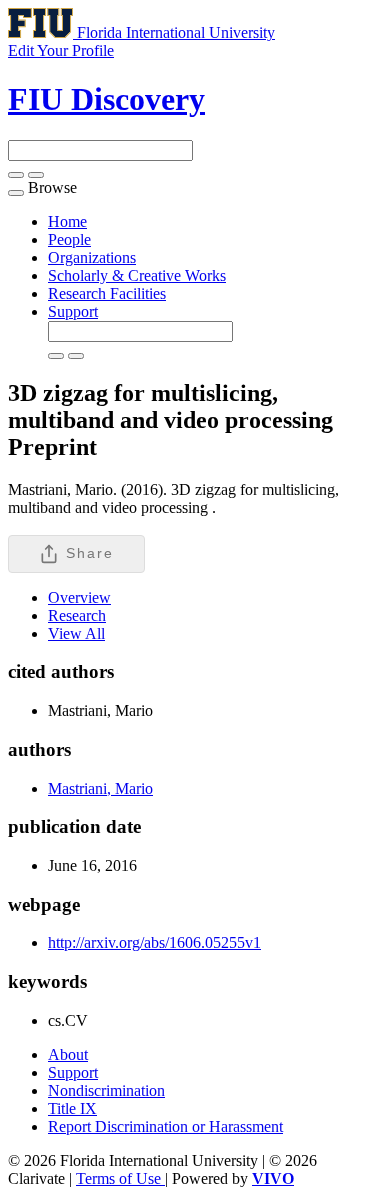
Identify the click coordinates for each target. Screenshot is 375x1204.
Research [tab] (77, 615)
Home (67, 221)
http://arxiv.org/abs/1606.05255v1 (154, 942)
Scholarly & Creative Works (137, 275)
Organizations (92, 257)
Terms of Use (120, 1178)
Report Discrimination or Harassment (165, 1126)
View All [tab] (76, 633)
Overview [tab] (79, 597)
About (68, 1054)
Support (73, 311)
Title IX (72, 1108)
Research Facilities (107, 293)
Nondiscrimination (106, 1090)
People (69, 239)
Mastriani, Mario (100, 788)
